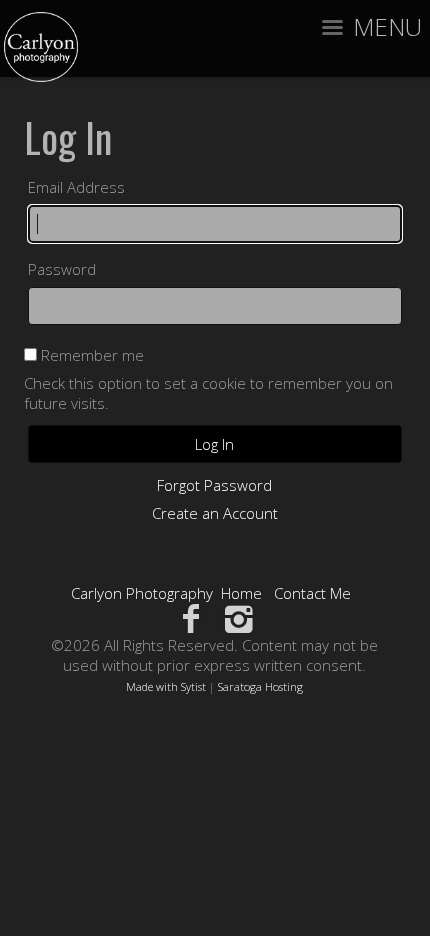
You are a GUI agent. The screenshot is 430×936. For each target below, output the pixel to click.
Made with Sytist (166, 686)
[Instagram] (239, 617)
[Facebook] (190, 617)
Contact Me (312, 593)
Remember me (92, 355)
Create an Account (215, 513)
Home (241, 593)
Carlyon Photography (142, 593)
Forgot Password (214, 485)
